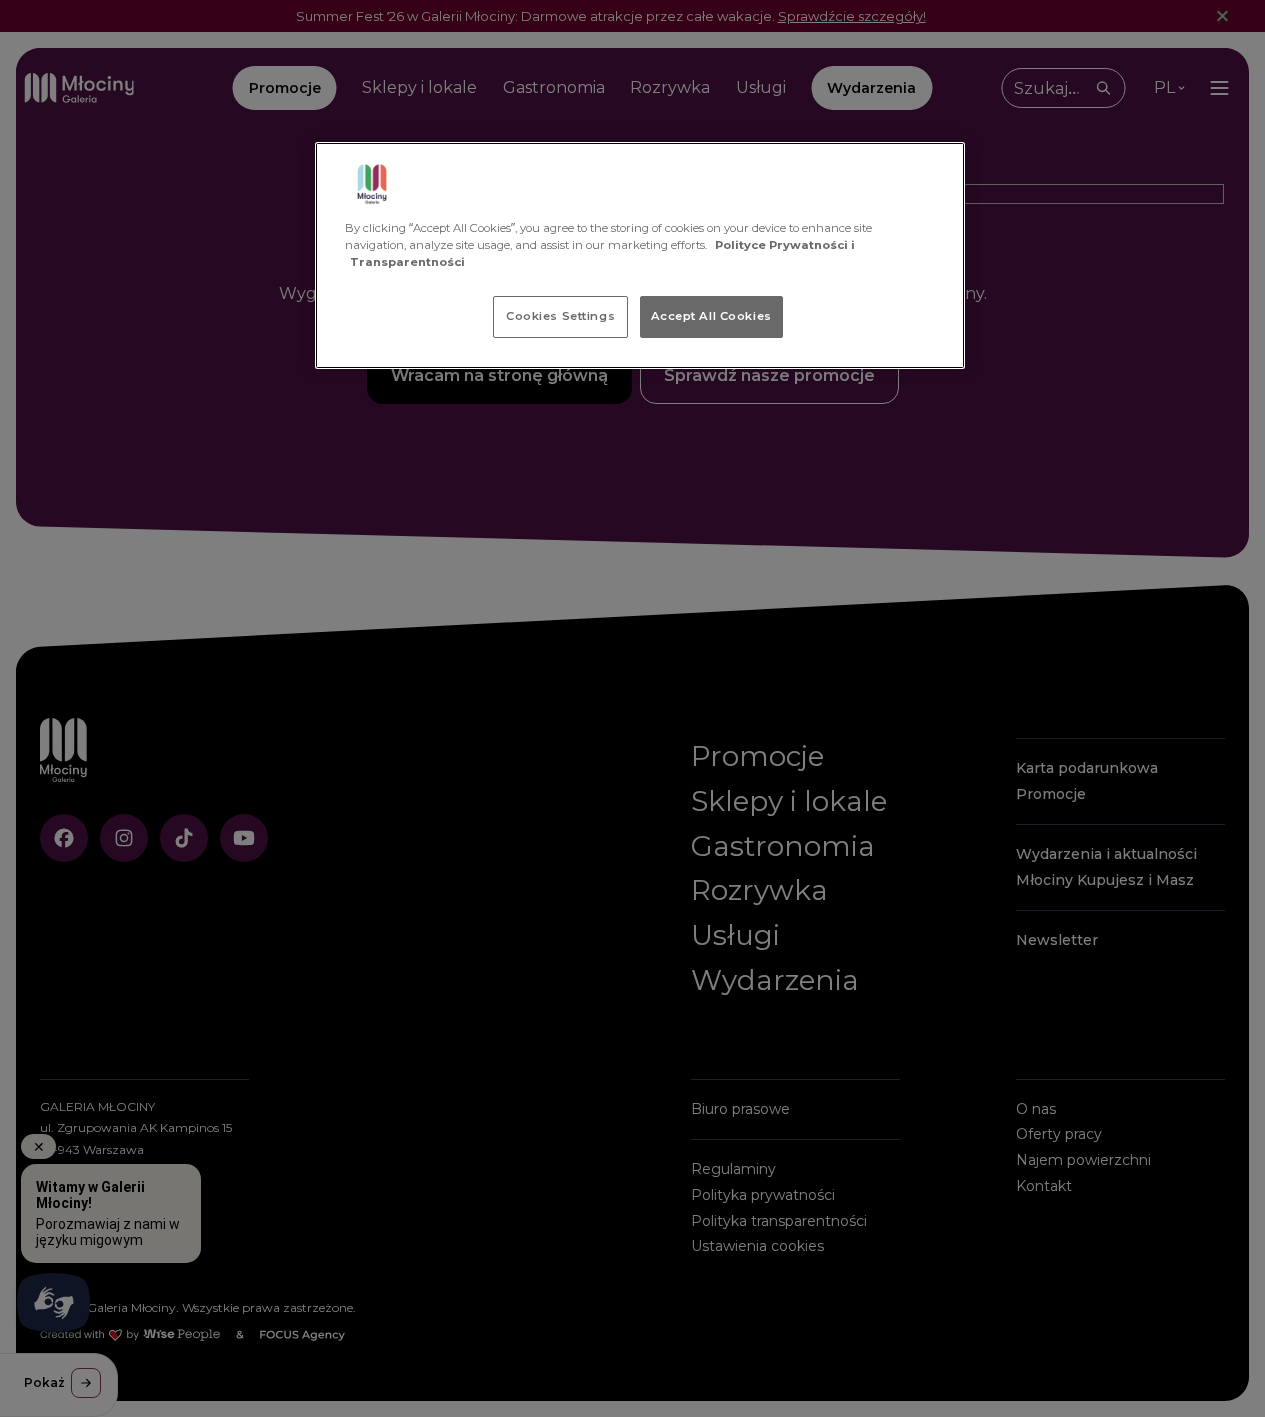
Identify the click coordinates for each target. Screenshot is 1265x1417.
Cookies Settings (560, 316)
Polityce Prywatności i (785, 245)
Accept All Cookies (711, 316)
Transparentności (407, 262)
